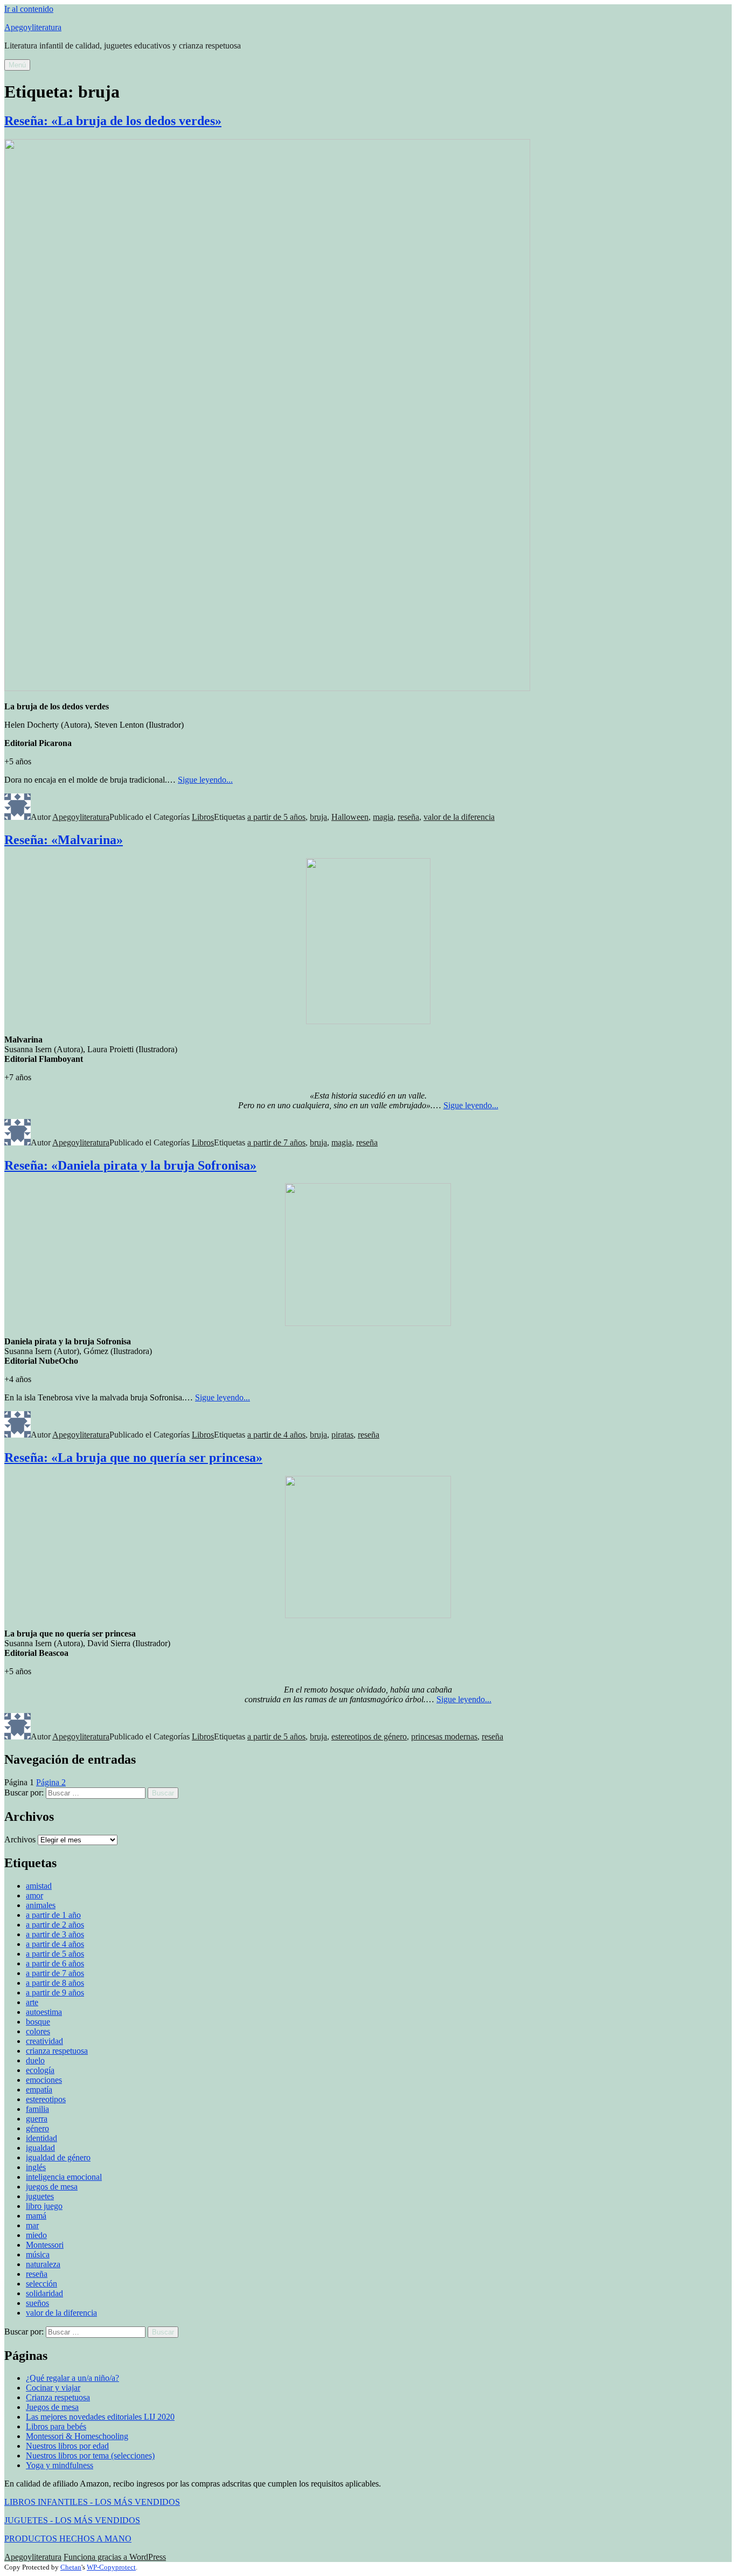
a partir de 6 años (55, 1963)
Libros (203, 817)
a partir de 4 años (276, 1435)
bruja (318, 817)
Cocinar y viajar (53, 2388)
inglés (36, 2167)
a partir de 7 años (276, 1142)
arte (32, 2002)
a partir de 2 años (55, 1925)
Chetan (71, 2567)
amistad (39, 1886)
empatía (39, 2090)
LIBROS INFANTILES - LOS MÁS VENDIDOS (92, 2502)
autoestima (44, 2012)
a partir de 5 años (276, 817)
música (38, 2254)
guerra (37, 2119)
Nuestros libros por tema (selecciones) (90, 2456)
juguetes (40, 2196)
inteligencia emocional (64, 2177)
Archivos (20, 1839)
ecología (40, 2070)
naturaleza (43, 2264)
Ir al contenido (29, 9)
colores (38, 2031)
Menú (17, 65)
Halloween (350, 817)
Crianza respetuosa (58, 2397)
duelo (35, 2060)
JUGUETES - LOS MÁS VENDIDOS (72, 2520)
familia (37, 2109)
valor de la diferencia (459, 817)
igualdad (40, 2148)
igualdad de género (58, 2157)
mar (32, 2225)
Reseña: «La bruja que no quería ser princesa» (133, 1458)
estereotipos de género (369, 1736)
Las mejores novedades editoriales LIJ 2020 (100, 2417)
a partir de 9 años (55, 1993)
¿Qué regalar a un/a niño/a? (72, 2378)
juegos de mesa (52, 2187)
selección (41, 2284)
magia (383, 817)
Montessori (45, 2245)
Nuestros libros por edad (67, 2446)
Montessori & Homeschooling (77, 2436)
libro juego (44, 2206)
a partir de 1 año (53, 1915)
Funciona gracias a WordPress (115, 2557)
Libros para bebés (56, 2426)
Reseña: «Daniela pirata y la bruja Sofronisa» (130, 1165)
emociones (44, 2080)
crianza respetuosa (57, 2051)
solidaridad (44, 2293)
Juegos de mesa (52, 2407)
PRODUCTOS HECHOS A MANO (68, 2539)
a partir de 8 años (55, 1983)
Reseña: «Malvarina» (64, 840)
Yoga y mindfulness (60, 2465)
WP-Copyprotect (111, 2567)
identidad (41, 2138)
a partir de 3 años (55, 1934)
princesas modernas (444, 1736)
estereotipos (46, 2099)
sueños (37, 2303)
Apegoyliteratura (33, 27)
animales (41, 1905)
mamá (36, 2216)
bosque (38, 2022)
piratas (342, 1435)
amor (34, 1895)
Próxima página (95, 1782)
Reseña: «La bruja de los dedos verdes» (113, 121)
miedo (36, 2235)
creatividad (44, 2041)
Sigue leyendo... (205, 780)
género (37, 2128)
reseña (408, 817)
